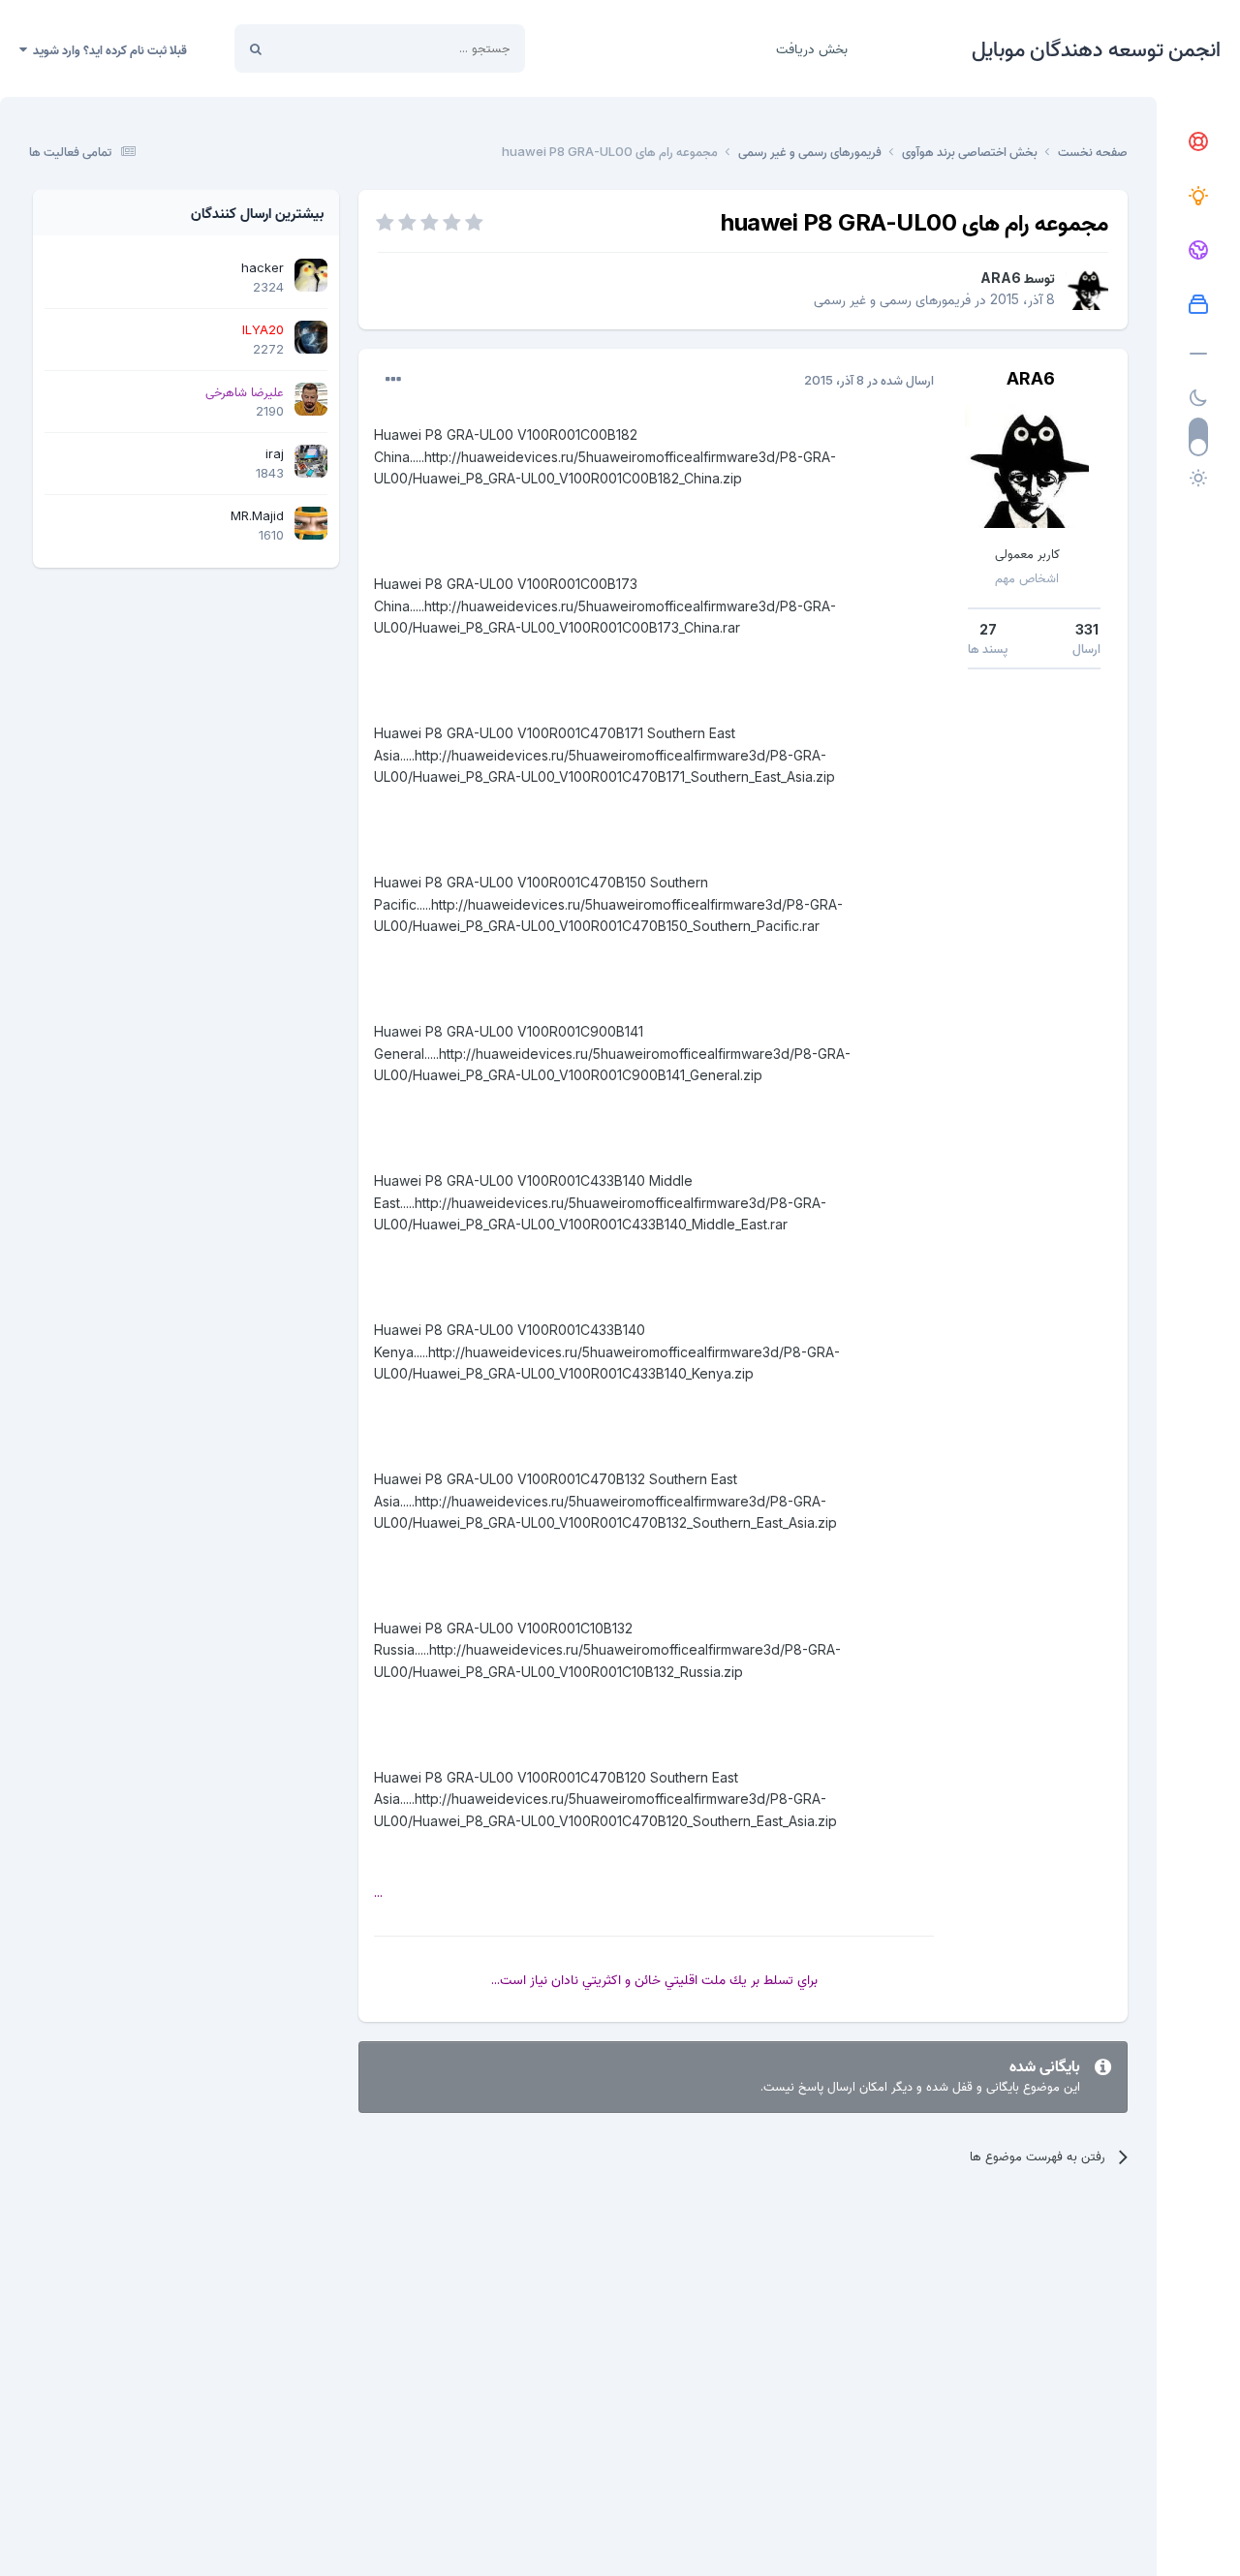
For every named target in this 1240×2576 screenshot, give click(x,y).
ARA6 (1001, 278)
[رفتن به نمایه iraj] (311, 461)
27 (988, 629)
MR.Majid (257, 515)
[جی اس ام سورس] (1198, 197)
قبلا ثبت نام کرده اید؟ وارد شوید (107, 49)
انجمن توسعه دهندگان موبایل (1096, 48)
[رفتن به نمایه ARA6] (1087, 289)
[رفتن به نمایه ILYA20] (311, 337)
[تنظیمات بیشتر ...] (393, 380)
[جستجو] (256, 48)
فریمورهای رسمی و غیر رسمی (892, 299)
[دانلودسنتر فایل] (1198, 305)
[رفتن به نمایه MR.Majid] (311, 523)
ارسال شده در (869, 380)
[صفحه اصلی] (1198, 142)
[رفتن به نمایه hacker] (311, 275)
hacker (263, 267)
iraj (275, 453)
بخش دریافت (812, 48)
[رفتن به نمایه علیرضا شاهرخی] (311, 399)
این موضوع (329, 48)
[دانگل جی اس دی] (1198, 251)
